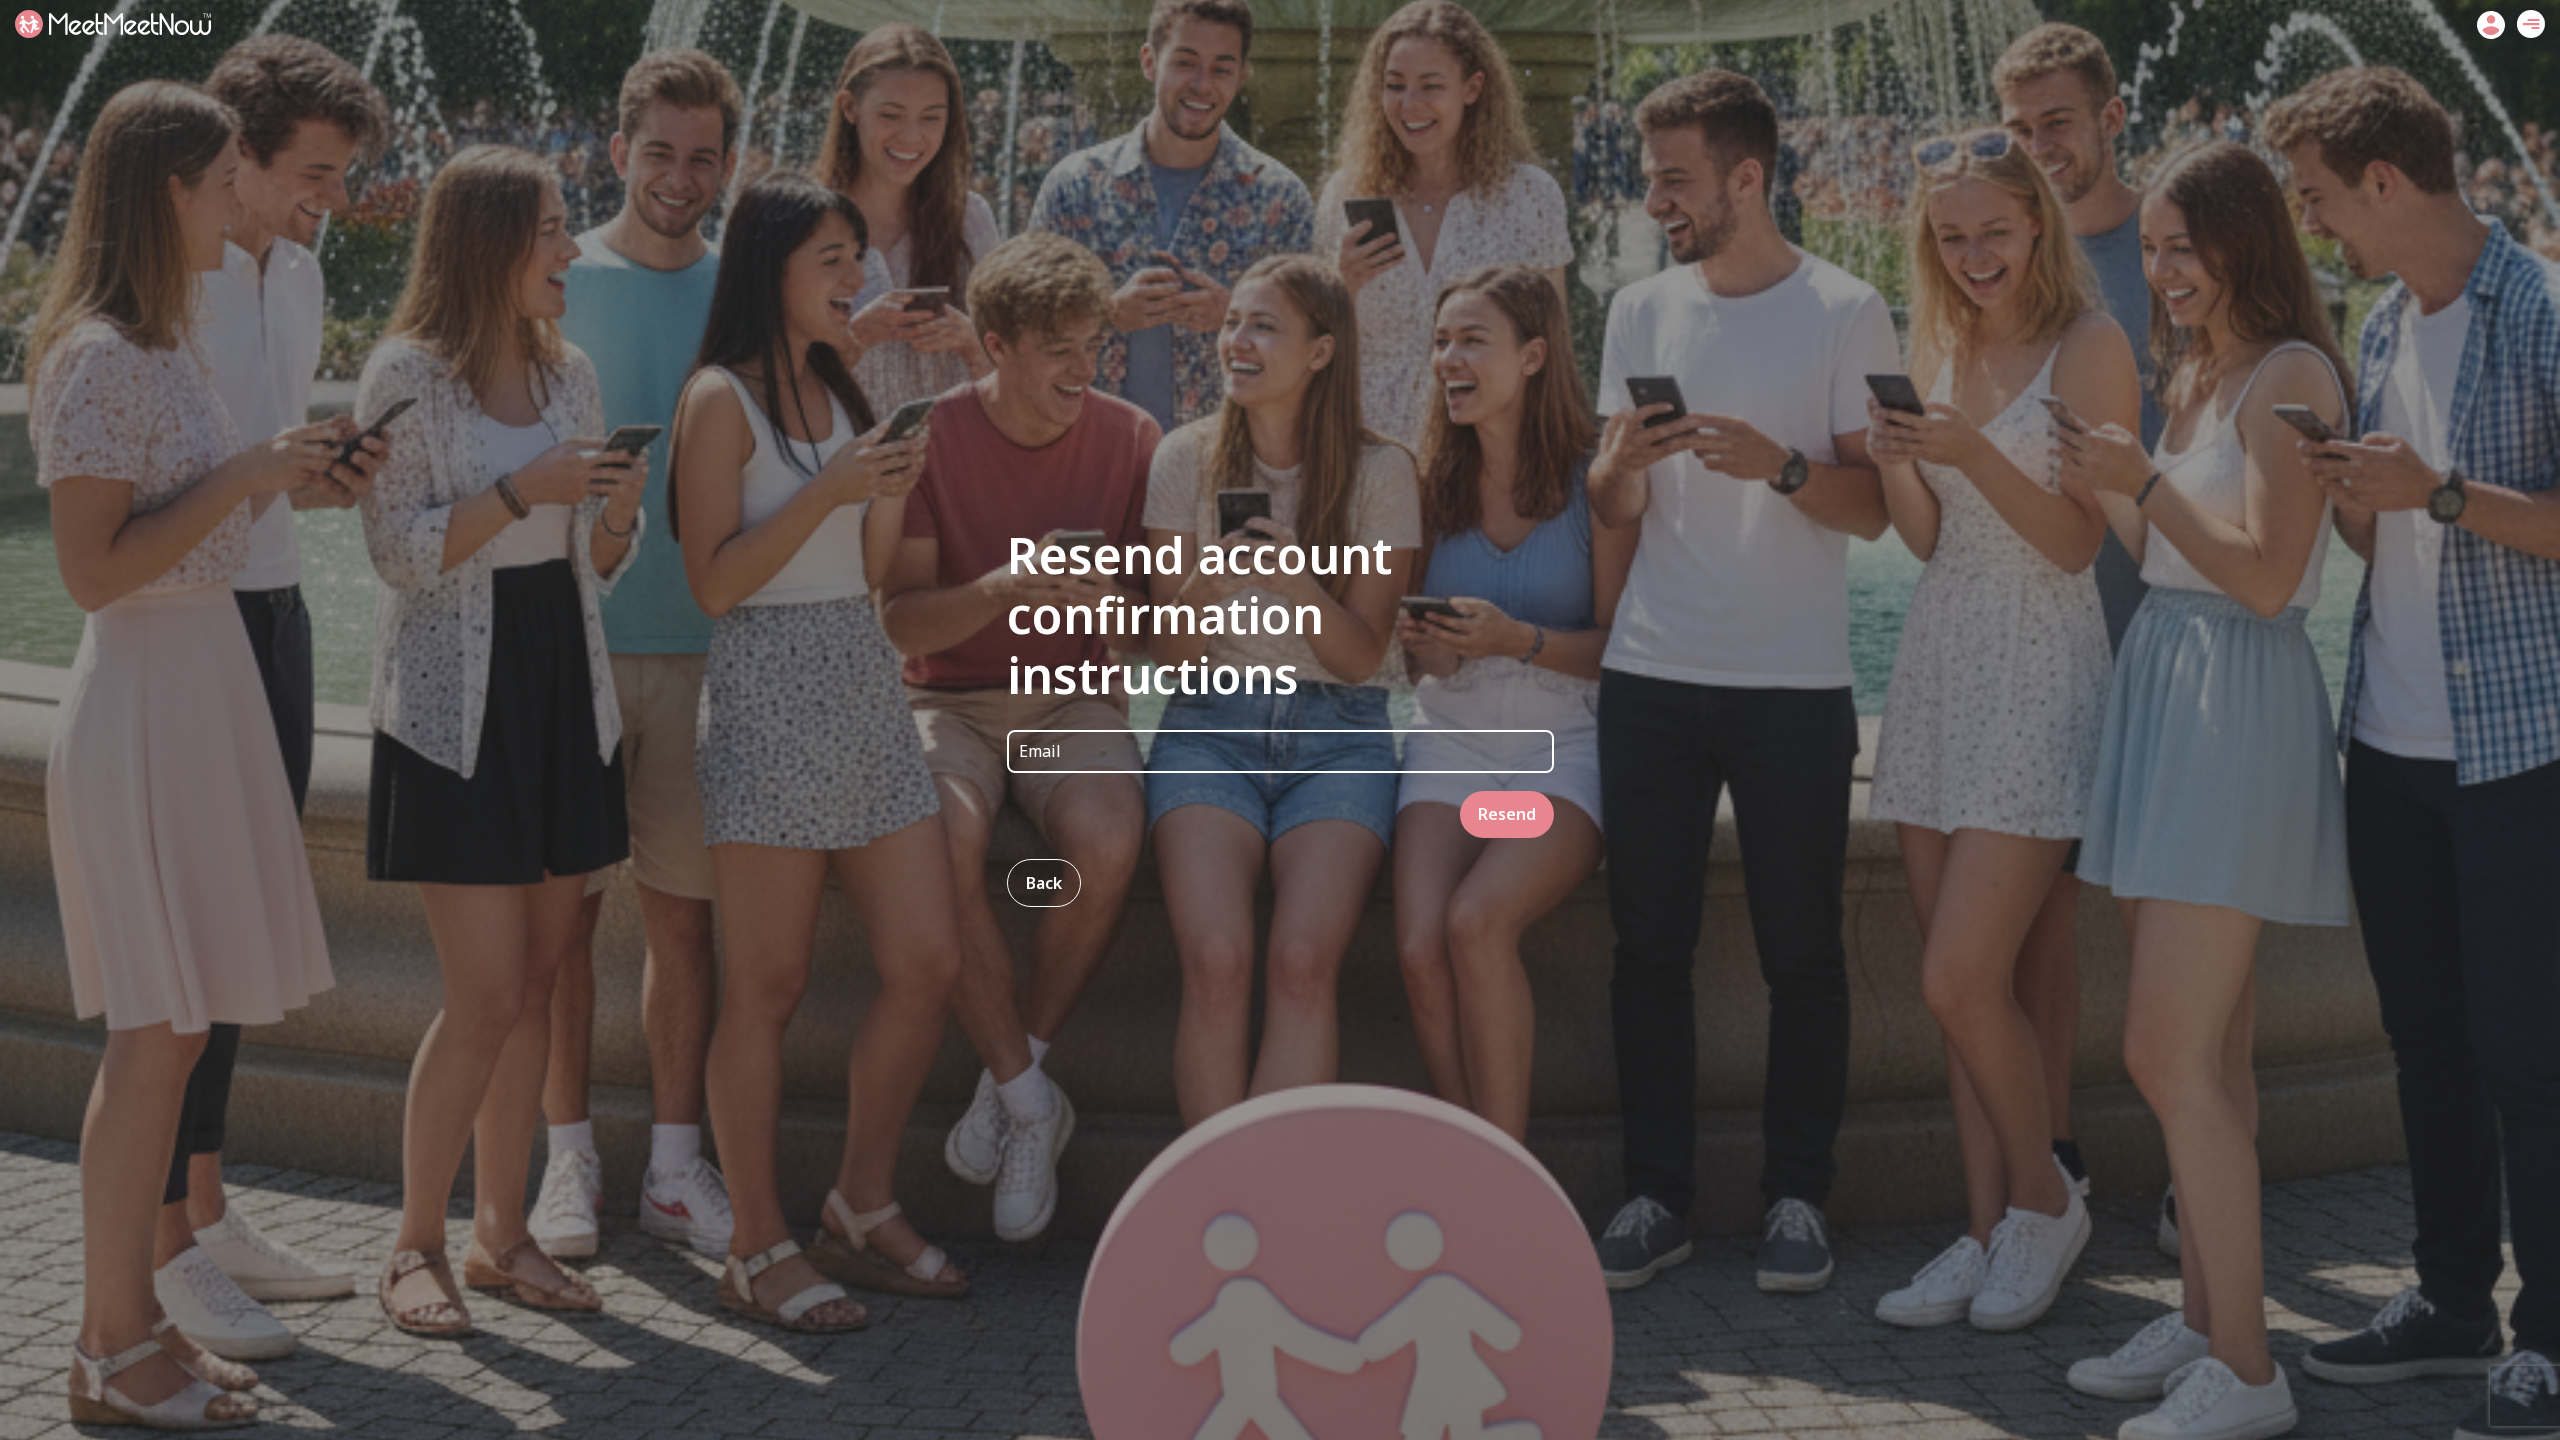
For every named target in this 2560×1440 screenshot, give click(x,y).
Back (1044, 883)
